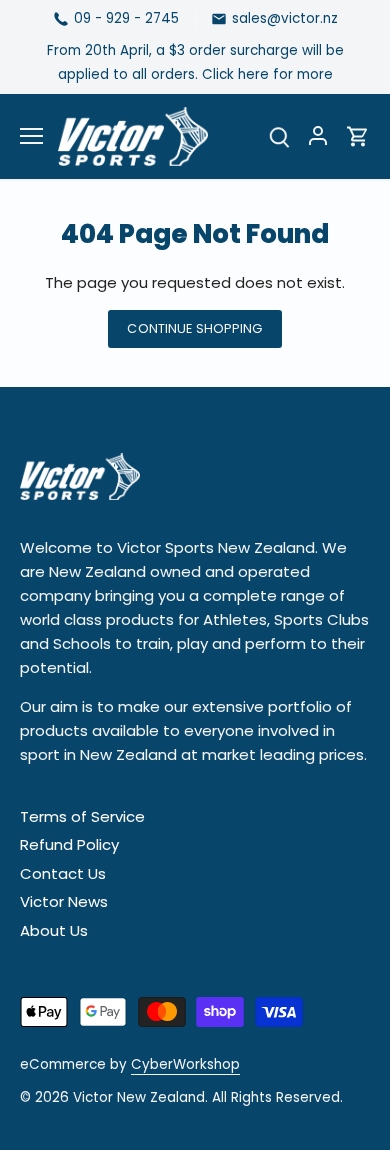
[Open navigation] (31, 136)
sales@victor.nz (285, 18)
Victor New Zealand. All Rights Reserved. (208, 1097)
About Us (54, 930)
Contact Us (63, 873)
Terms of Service (82, 816)
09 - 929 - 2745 (126, 18)
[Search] (279, 136)
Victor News (64, 901)
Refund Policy (69, 844)
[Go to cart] (358, 136)
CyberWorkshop (185, 1064)
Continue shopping (194, 328)
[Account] (318, 136)
